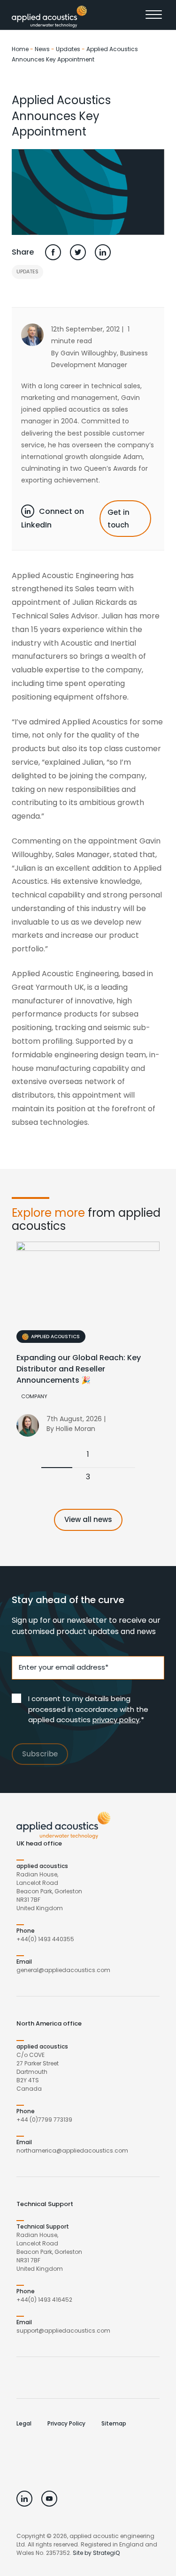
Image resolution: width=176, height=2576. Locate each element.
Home (20, 49)
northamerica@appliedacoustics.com (72, 2150)
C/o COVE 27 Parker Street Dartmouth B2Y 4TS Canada (38, 2072)
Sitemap (114, 2423)
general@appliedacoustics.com (63, 1970)
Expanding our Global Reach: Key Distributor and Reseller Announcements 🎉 (79, 1369)
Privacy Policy (66, 2423)
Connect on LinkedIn (53, 518)
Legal (24, 2423)
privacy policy (116, 1720)
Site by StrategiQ (96, 2553)
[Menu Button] (155, 17)
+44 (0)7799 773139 (44, 2120)
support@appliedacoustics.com (63, 2331)
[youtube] (49, 2499)
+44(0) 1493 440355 (45, 1939)
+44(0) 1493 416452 (44, 2300)
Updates (68, 49)
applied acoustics (55, 1337)
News (42, 49)
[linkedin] (24, 2499)
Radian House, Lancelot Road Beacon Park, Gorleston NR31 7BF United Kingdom (49, 1891)
